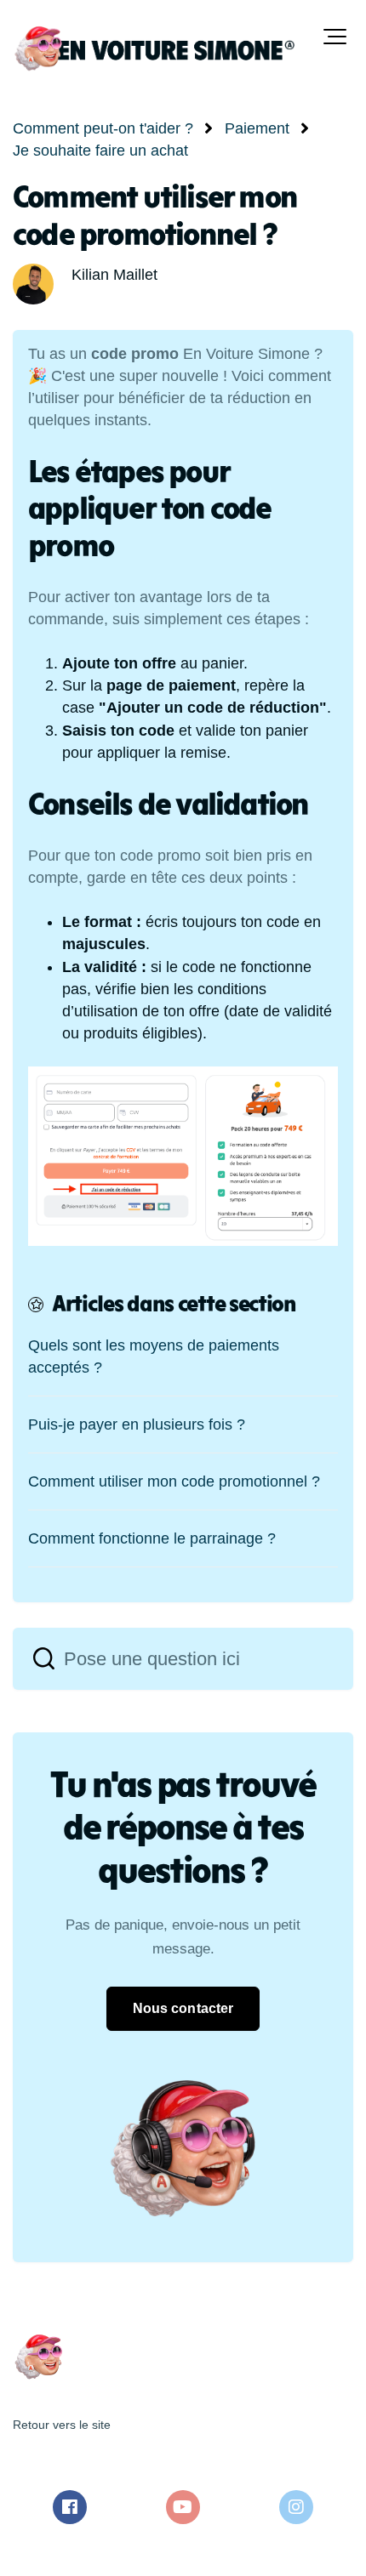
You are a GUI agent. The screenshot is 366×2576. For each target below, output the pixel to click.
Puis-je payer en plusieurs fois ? (137, 1424)
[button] (335, 37)
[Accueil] (154, 48)
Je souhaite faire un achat (100, 151)
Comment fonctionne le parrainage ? (152, 1538)
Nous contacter (183, 2008)
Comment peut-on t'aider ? (103, 128)
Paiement (257, 128)
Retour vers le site (62, 2425)
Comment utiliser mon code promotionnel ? (174, 1481)
